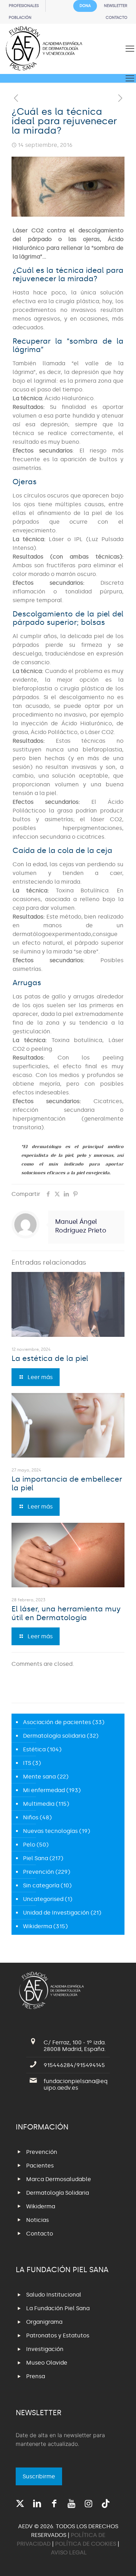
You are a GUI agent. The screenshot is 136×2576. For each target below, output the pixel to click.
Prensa (36, 2376)
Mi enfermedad (44, 1790)
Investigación (45, 2349)
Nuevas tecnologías (50, 1831)
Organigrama (44, 2322)
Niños (31, 1817)
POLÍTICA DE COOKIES (86, 2544)
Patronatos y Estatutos (58, 2335)
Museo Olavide (47, 2363)
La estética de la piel (50, 1358)
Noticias (37, 2220)
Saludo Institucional (54, 2295)
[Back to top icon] (122, 2562)
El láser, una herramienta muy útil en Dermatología (66, 1613)
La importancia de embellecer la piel (67, 1484)
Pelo (29, 1845)
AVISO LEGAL (69, 2552)
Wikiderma (37, 1926)
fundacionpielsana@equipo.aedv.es (75, 2084)
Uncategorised (43, 1899)
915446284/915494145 (74, 2065)
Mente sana (39, 1777)
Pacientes (40, 2166)
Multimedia (39, 1804)
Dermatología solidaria (54, 1736)
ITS (27, 1763)
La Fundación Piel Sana (58, 2308)
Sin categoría (41, 1885)
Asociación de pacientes (57, 1722)
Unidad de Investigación (56, 1913)
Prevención (39, 1872)
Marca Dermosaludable (59, 2179)
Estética (34, 1749)
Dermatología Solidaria (58, 2193)
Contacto (40, 2234)
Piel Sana (36, 1858)
